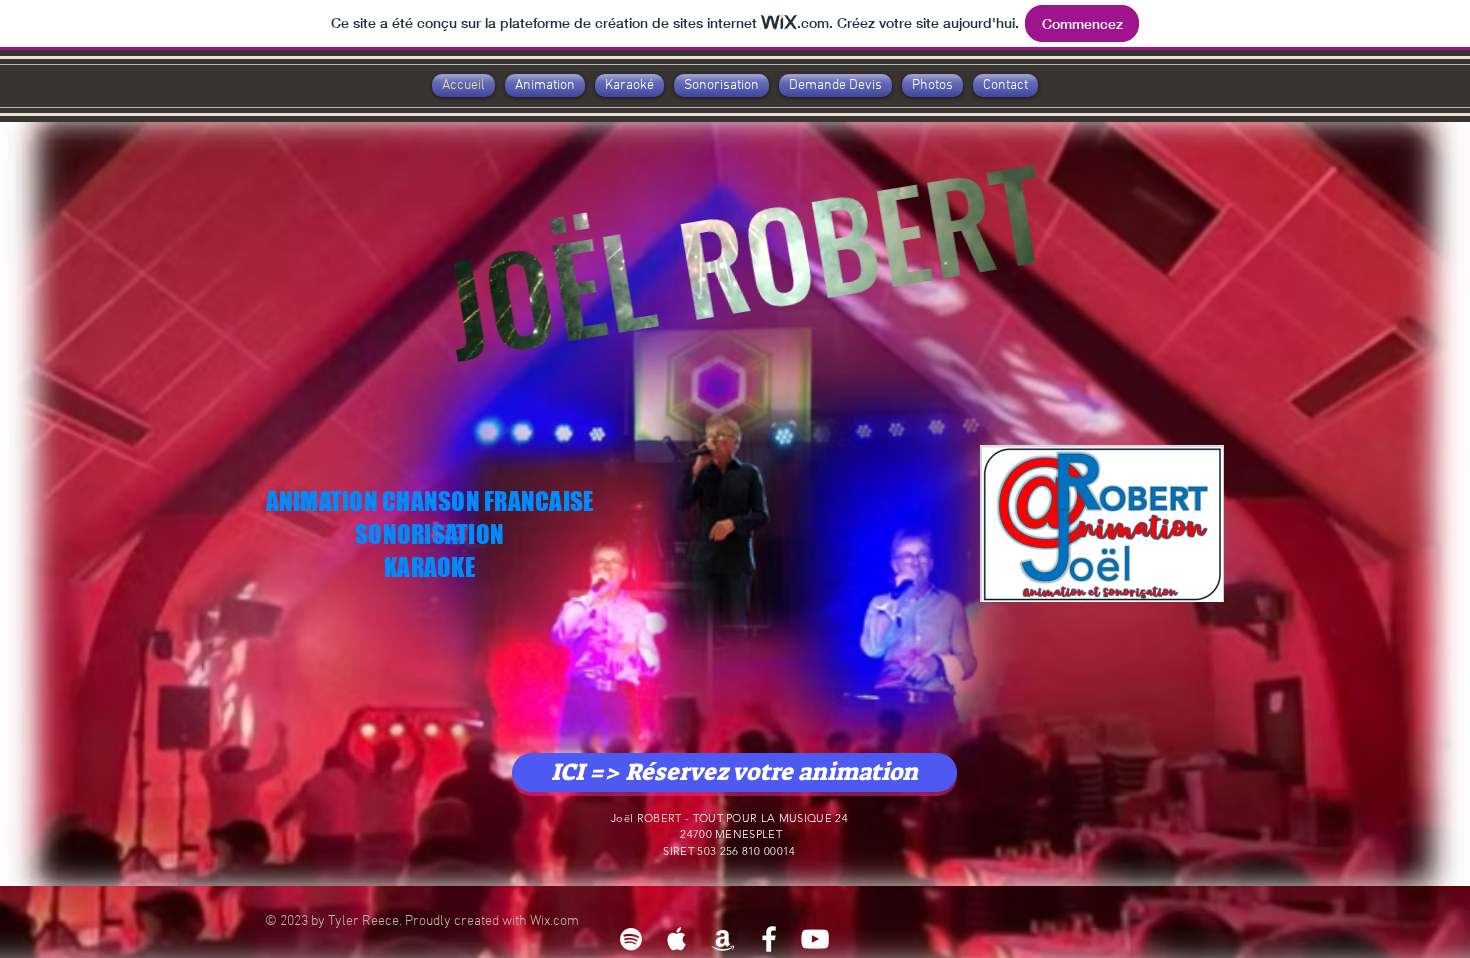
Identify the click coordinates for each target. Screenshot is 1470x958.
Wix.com (554, 921)
